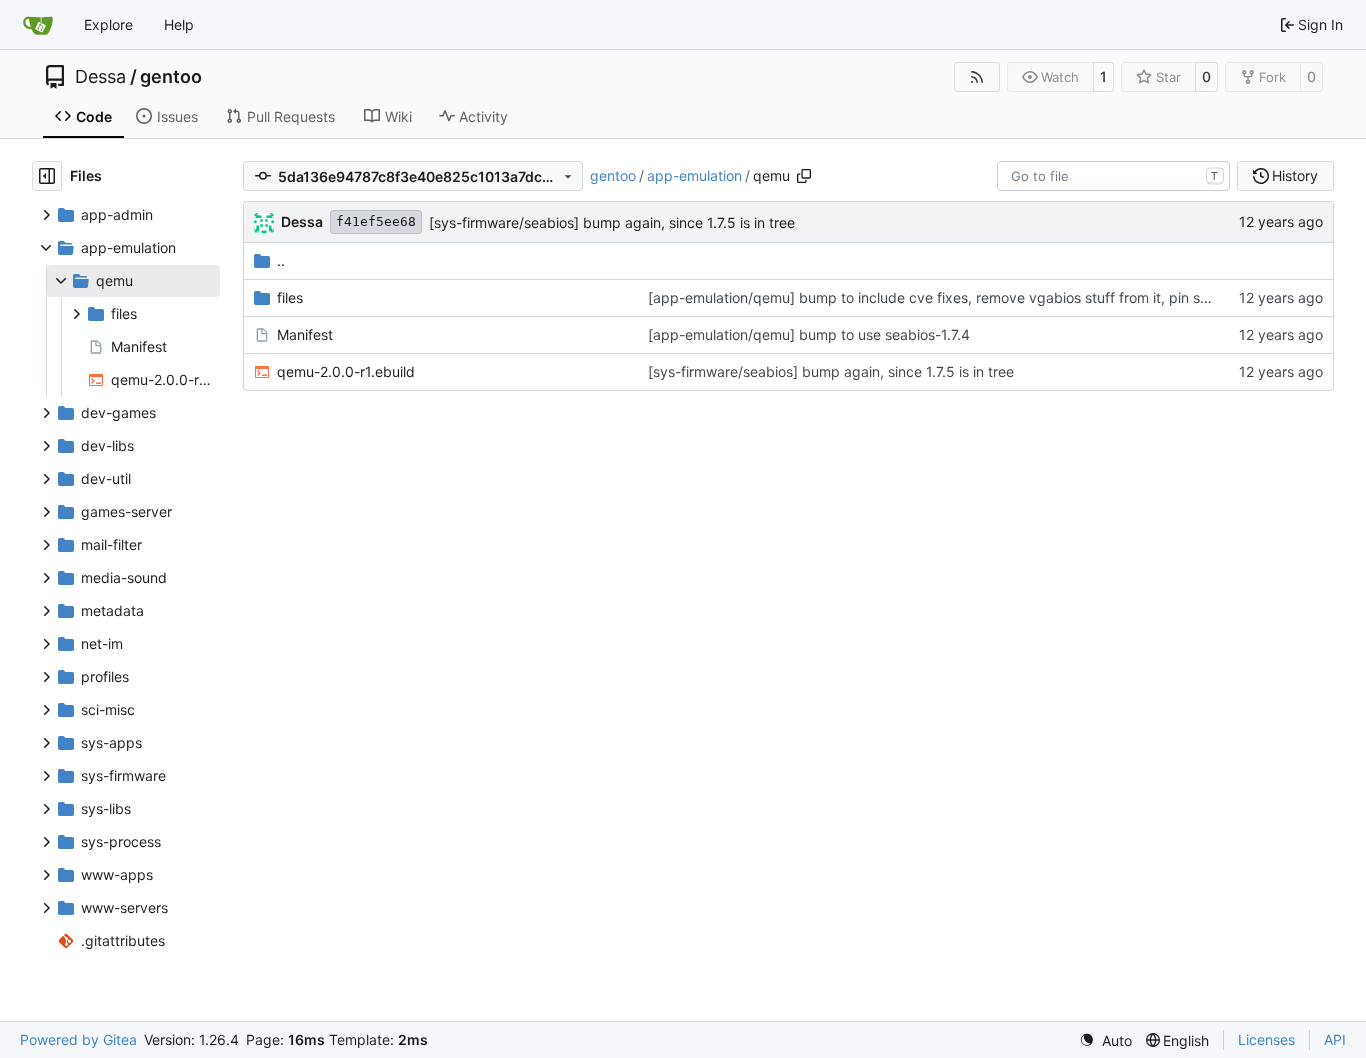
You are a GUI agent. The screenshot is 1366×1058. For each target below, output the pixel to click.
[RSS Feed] (977, 77)
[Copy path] (804, 176)
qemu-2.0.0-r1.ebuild (346, 371)
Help (179, 24)
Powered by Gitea (78, 1039)
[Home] (38, 25)
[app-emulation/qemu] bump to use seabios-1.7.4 (809, 334)
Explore (108, 24)
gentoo (171, 77)
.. (281, 260)
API (1335, 1039)
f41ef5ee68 (376, 221)
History (1295, 175)
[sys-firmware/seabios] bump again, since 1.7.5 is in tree (612, 222)
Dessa (100, 77)
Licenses (1266, 1039)
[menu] (1105, 1040)
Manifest (305, 334)
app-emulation (694, 175)
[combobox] (1113, 176)
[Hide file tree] (47, 176)
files (290, 297)
